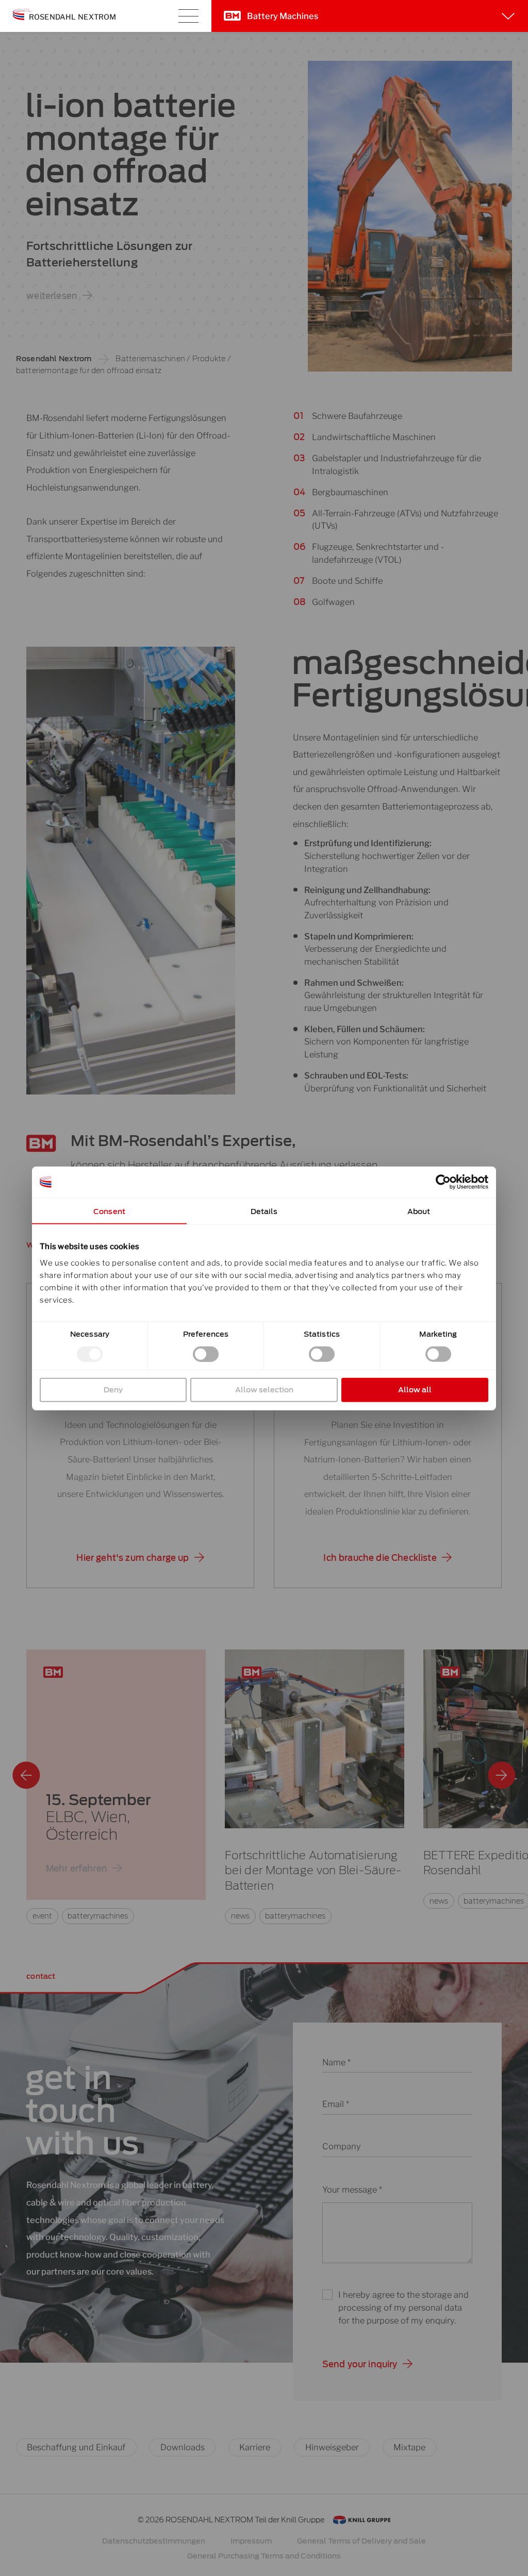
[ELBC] (116, 1787)
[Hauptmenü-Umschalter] (188, 16)
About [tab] (419, 1211)
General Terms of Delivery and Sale (361, 2541)
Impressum (251, 2541)
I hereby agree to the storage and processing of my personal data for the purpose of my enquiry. (403, 2308)
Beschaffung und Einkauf (76, 2447)
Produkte (209, 358)
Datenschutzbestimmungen (154, 2541)
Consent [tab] (109, 1211)
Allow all (415, 1389)
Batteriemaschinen (150, 358)
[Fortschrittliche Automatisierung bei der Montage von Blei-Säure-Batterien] (314, 1739)
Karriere (255, 2447)
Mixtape (409, 2447)
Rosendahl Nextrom (54, 358)
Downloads (183, 2447)
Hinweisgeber (332, 2447)
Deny (113, 1389)
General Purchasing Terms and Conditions (264, 2556)
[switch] (206, 1354)
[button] (140, 1558)
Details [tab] (264, 1211)
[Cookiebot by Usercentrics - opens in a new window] (443, 1182)
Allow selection (264, 1389)
